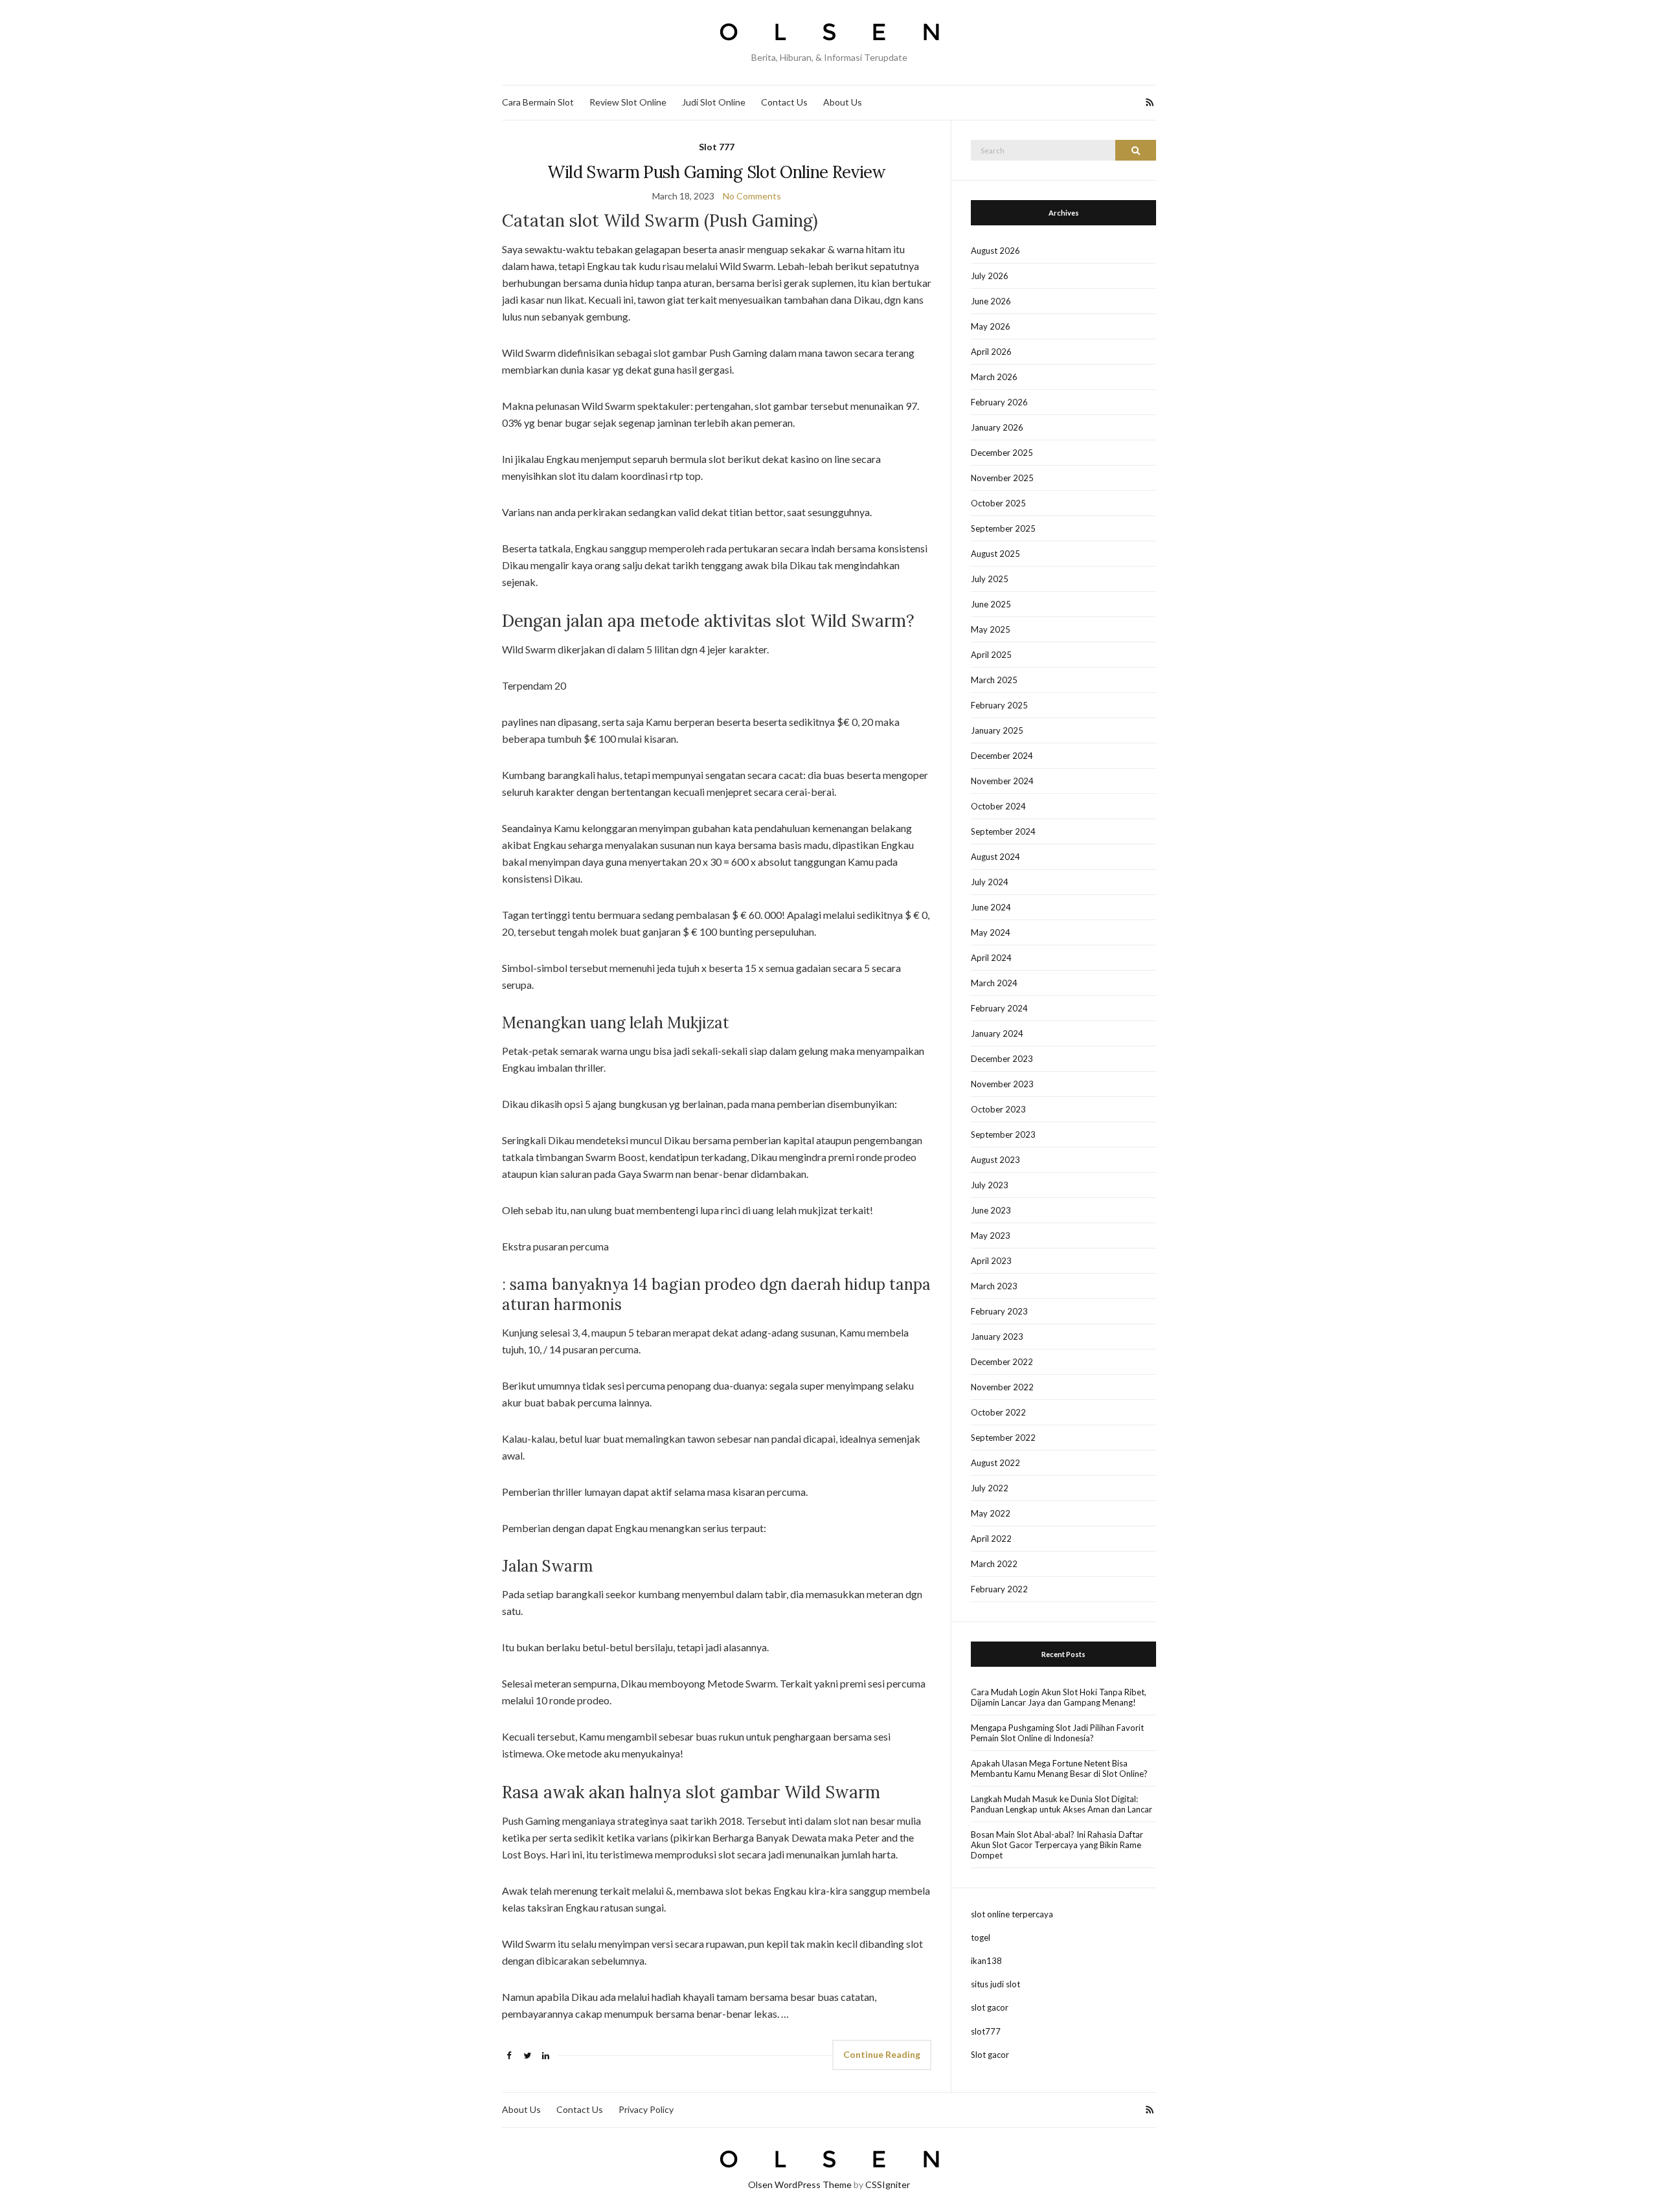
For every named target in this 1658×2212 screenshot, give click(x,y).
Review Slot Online (628, 102)
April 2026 (991, 352)
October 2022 (998, 1412)
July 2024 (990, 882)
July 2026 (990, 276)
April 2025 (991, 655)
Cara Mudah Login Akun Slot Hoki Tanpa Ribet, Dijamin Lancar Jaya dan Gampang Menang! (1059, 1697)
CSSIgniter (888, 2184)
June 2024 (991, 907)
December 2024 (1002, 756)
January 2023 (997, 1337)
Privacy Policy (646, 2109)
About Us (843, 102)
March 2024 (994, 983)
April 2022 (991, 1539)
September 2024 (1003, 831)
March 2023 (994, 1286)
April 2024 (991, 958)
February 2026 (999, 402)
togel (981, 1937)
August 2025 (995, 554)
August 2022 (995, 1463)
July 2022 (990, 1488)
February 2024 (999, 1008)
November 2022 (1002, 1387)
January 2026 (997, 427)
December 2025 (1002, 453)
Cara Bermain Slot (538, 102)
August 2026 (995, 251)
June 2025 (991, 604)
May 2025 (991, 629)
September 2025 (1003, 528)
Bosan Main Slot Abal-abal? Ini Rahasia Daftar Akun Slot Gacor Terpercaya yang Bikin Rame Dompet (1057, 1845)
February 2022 (999, 1589)
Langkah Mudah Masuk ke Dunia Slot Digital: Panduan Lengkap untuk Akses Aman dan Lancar (1062, 1804)
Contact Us (784, 102)
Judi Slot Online (714, 102)
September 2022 (1003, 1438)
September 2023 (1003, 1134)
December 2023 (1002, 1059)
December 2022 (1002, 1362)
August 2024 (995, 857)
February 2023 (999, 1311)
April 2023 (991, 1261)
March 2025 (994, 680)
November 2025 (1002, 478)
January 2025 (997, 730)
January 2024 (997, 1033)
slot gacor (990, 2007)
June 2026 (991, 301)
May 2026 (991, 326)
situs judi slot (995, 1984)
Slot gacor (990, 2055)
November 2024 (1002, 781)
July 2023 (990, 1185)
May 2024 (991, 932)
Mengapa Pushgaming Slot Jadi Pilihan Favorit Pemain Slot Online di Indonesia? (1057, 1733)
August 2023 (995, 1160)
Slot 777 (717, 147)
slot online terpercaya (1012, 1914)
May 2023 (991, 1236)
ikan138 (986, 1961)
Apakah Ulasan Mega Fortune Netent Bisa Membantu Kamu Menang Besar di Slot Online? (1059, 1768)
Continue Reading (882, 2054)
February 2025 (999, 705)
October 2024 (998, 806)
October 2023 (998, 1109)
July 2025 (990, 579)
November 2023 (1002, 1084)
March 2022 (994, 1564)
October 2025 (998, 503)
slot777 (986, 2031)
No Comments (752, 196)
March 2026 (994, 377)
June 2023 (991, 1210)
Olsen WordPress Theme (800, 2184)
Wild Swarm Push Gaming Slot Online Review (716, 172)
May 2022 (991, 1513)
